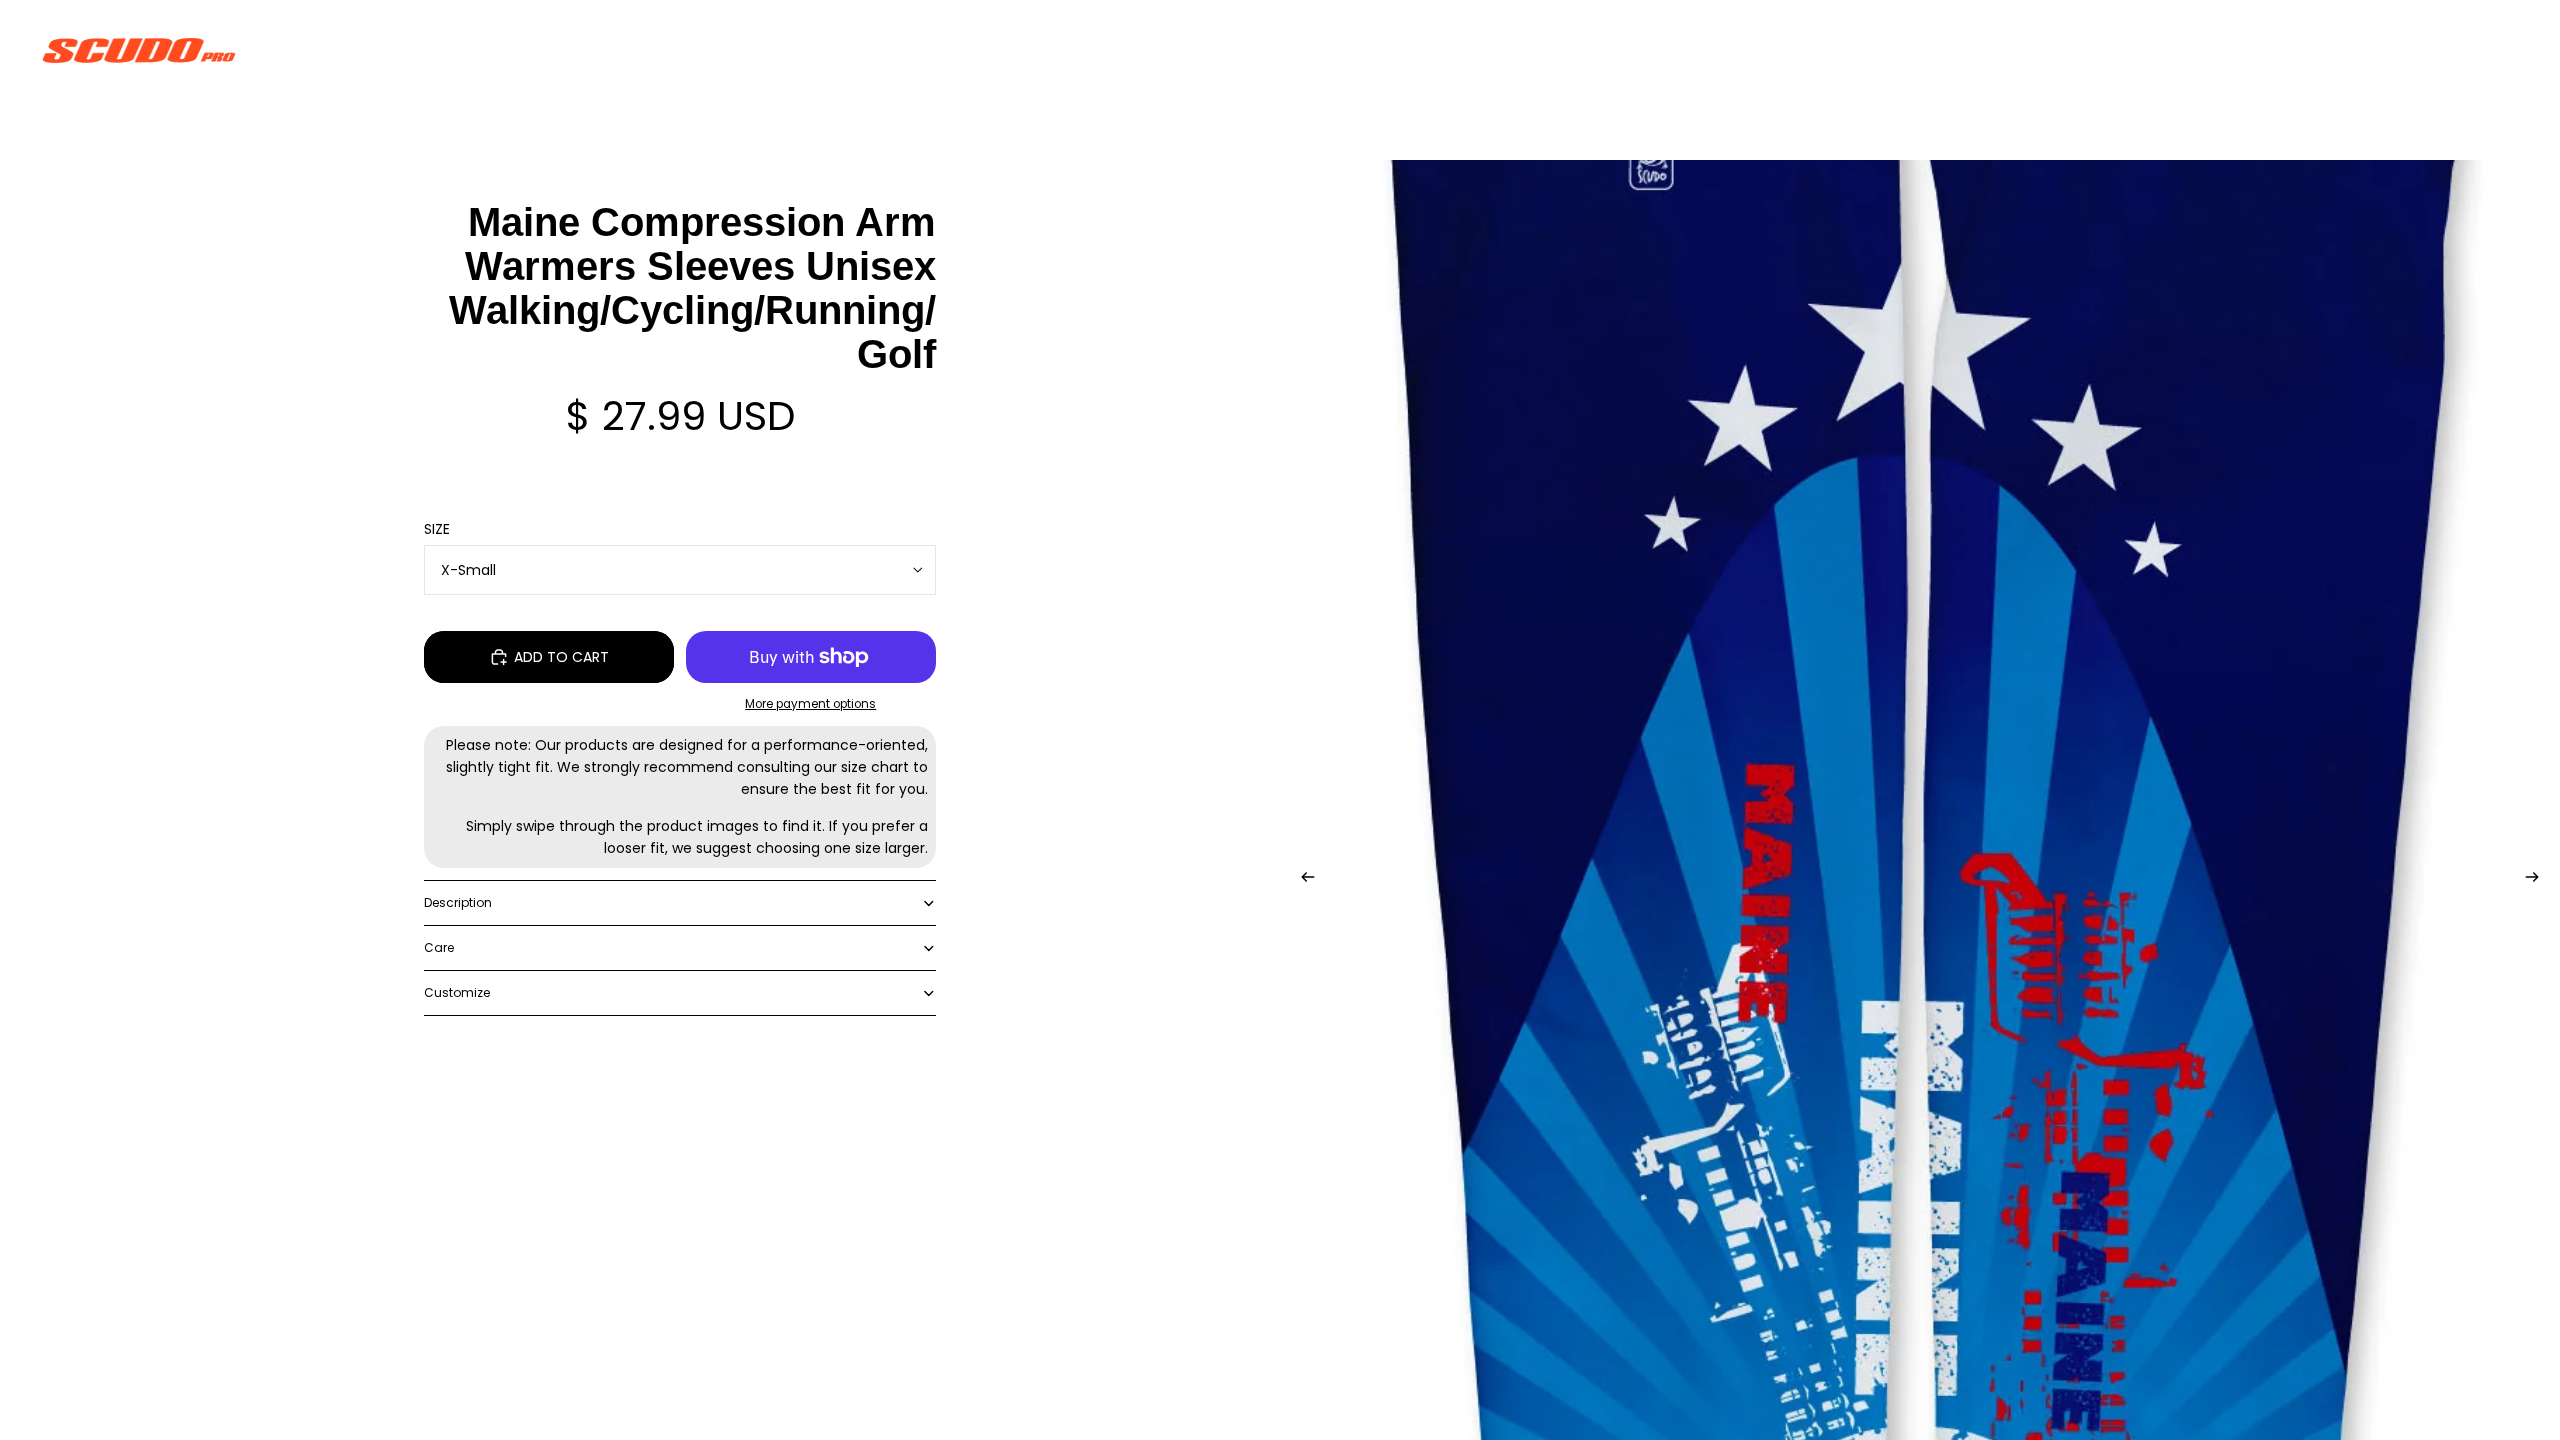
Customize (457, 992)
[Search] (2412, 50)
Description (458, 902)
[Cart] (2498, 50)
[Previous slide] (1302, 880)
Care (439, 947)
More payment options (810, 704)
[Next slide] (2538, 880)
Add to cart (561, 657)
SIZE (437, 529)
